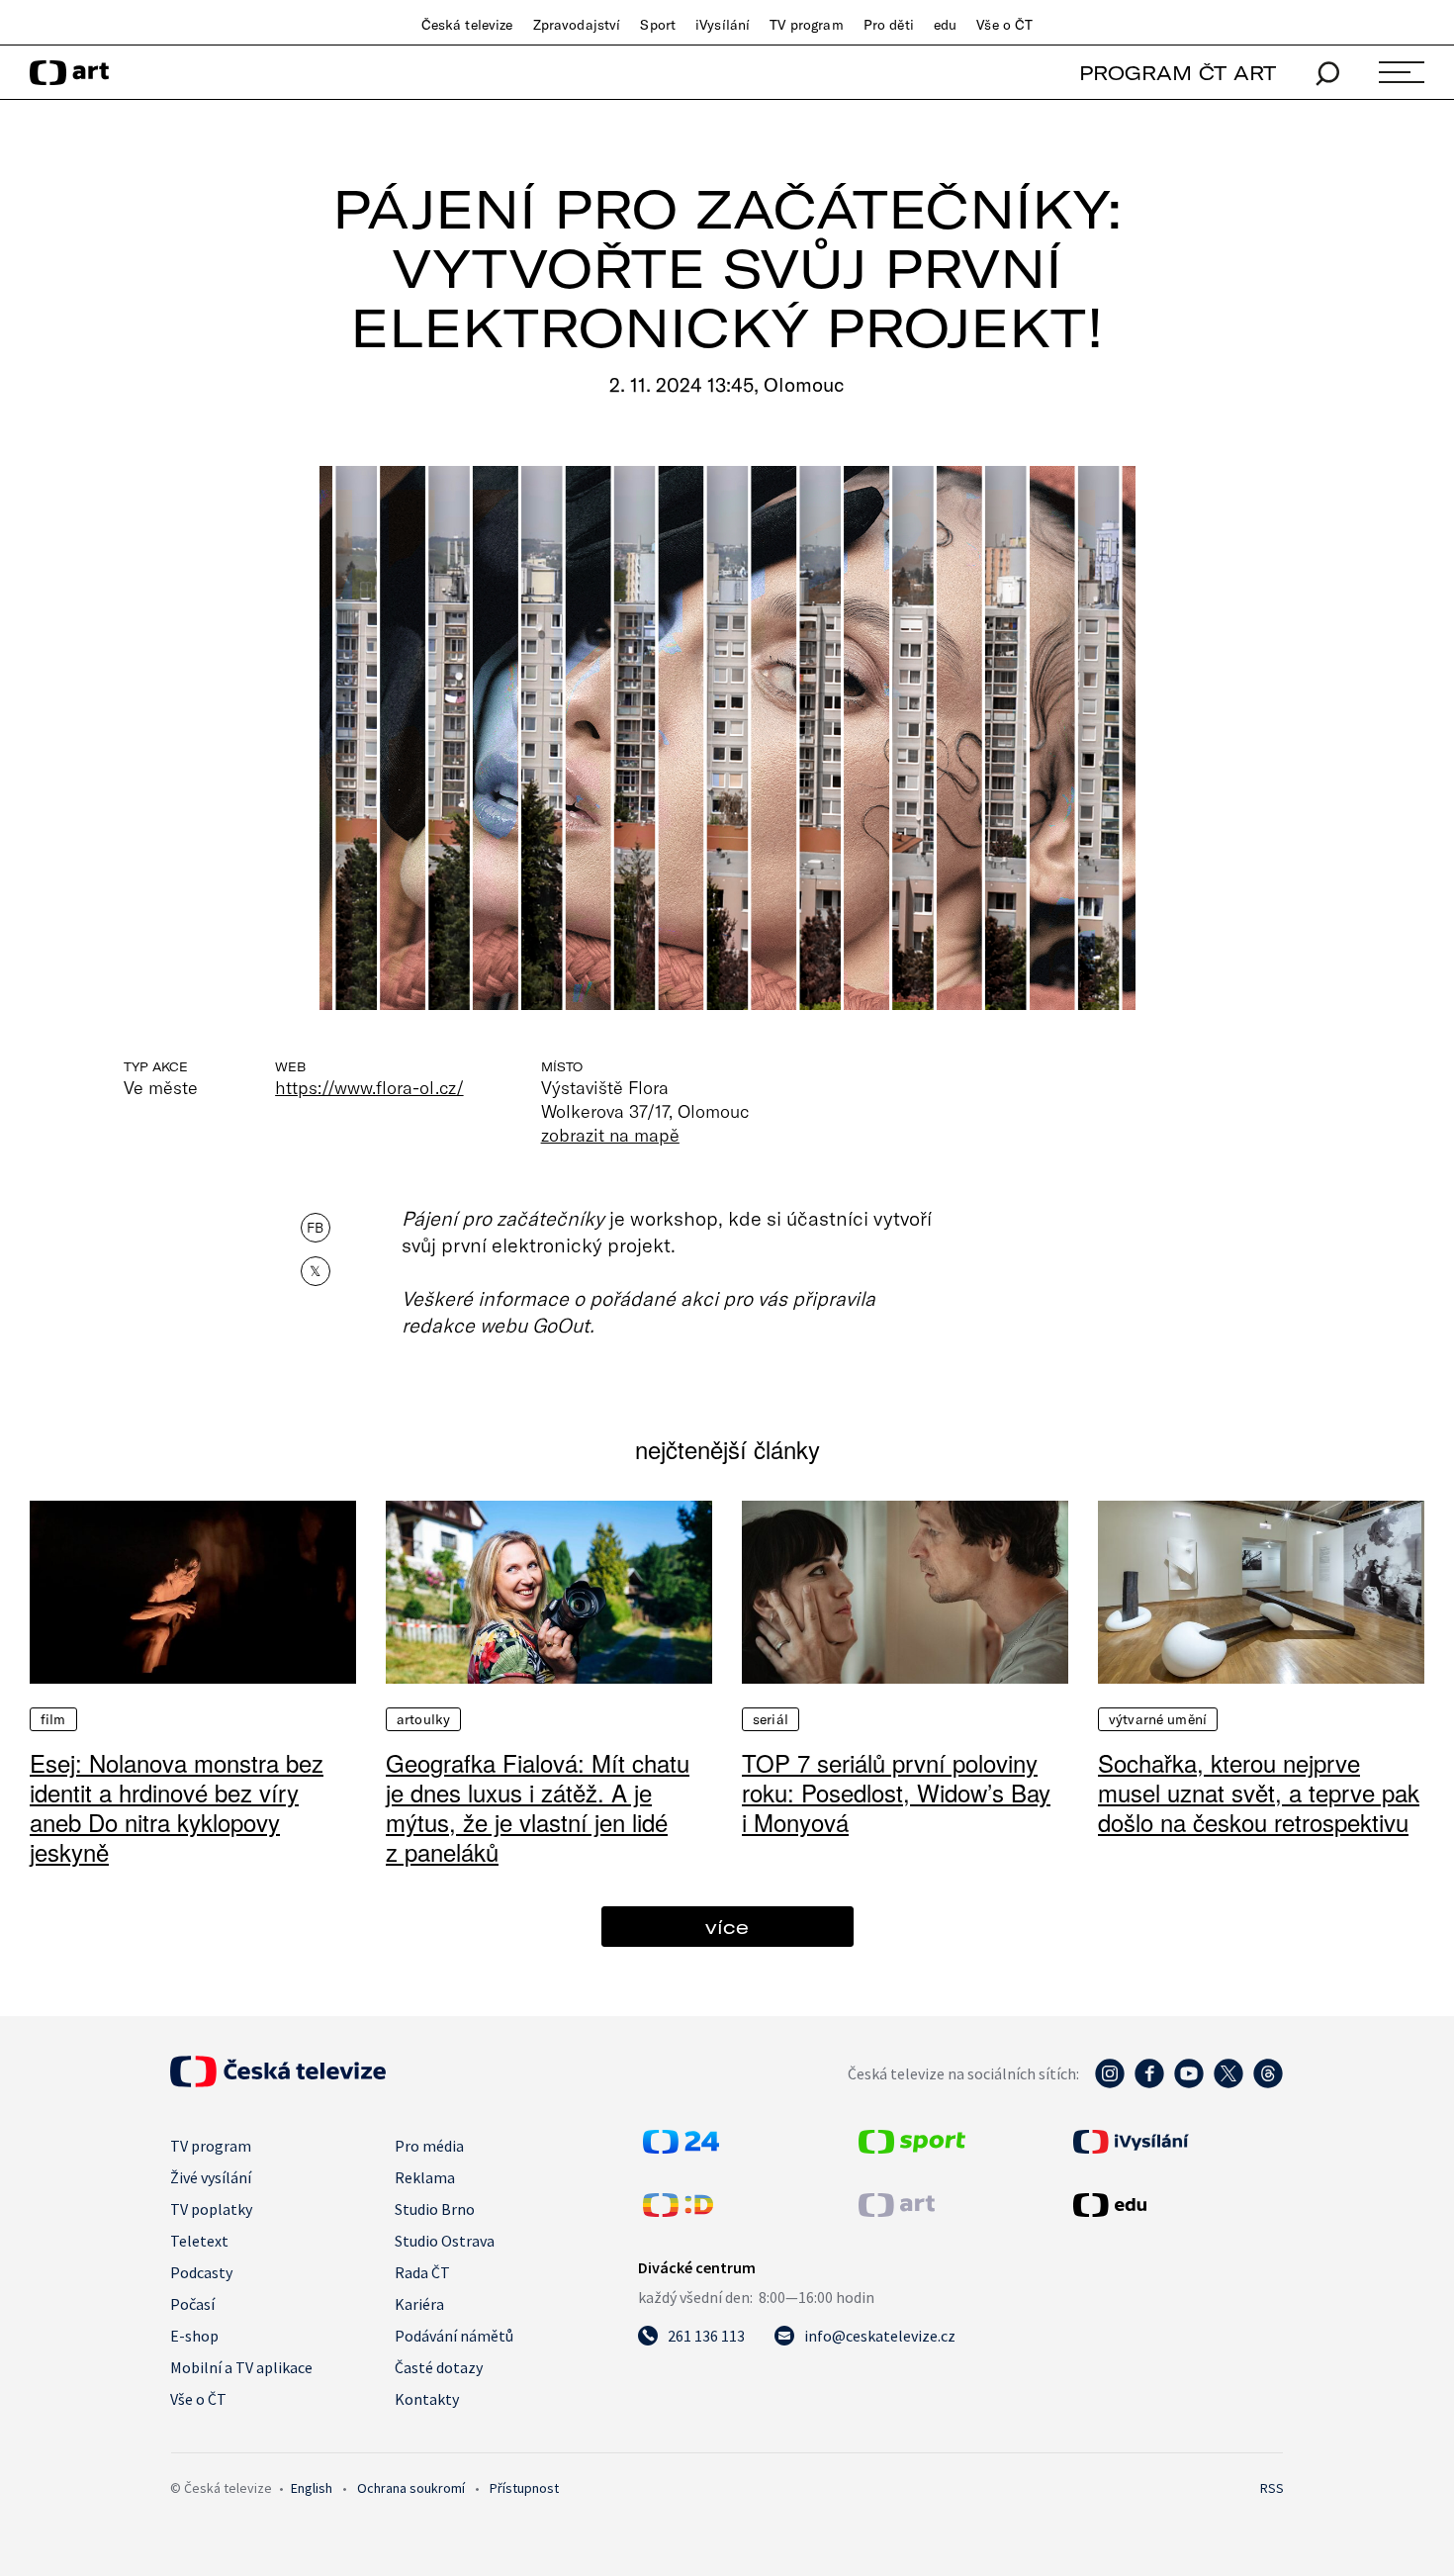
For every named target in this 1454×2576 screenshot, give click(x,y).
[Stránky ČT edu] (1176, 2205)
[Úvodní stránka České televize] (278, 2081)
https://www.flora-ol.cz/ (369, 1087)
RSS (1272, 2488)
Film (53, 1719)
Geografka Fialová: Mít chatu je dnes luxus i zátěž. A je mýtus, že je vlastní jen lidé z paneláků (538, 1807)
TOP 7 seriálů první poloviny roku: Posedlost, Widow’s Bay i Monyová (896, 1792)
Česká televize (467, 25)
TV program (806, 25)
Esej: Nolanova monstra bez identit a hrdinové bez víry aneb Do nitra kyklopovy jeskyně (177, 1807)
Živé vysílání (211, 2177)
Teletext (199, 2241)
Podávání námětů (454, 2336)
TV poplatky (211, 2209)
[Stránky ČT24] (681, 2148)
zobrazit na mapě (610, 1135)
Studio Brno (435, 2209)
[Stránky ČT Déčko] (678, 2211)
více (727, 1927)
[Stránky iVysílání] (1176, 2142)
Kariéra (419, 2304)
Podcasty (201, 2272)
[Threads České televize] (1268, 2083)
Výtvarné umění (1158, 1719)
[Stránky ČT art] (897, 2211)
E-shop (194, 2336)
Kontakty (427, 2399)
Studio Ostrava (445, 2241)
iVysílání (723, 25)
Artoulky (423, 1719)
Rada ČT (422, 2272)
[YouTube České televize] (1189, 2083)
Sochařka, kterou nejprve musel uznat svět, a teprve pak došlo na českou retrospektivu (1259, 1792)
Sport (658, 25)
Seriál (771, 1719)
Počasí (192, 2304)
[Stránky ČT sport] (912, 2148)
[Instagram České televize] (1110, 2083)
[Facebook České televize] (1149, 2083)
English (312, 2488)
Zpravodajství (577, 25)
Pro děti (889, 25)
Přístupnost (524, 2488)
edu (945, 25)
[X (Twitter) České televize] (1228, 2083)
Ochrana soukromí (411, 2488)
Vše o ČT (1004, 25)
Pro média (429, 2146)
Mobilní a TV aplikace (241, 2367)
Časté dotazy (439, 2367)
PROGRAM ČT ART (1178, 73)
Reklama (425, 2177)
